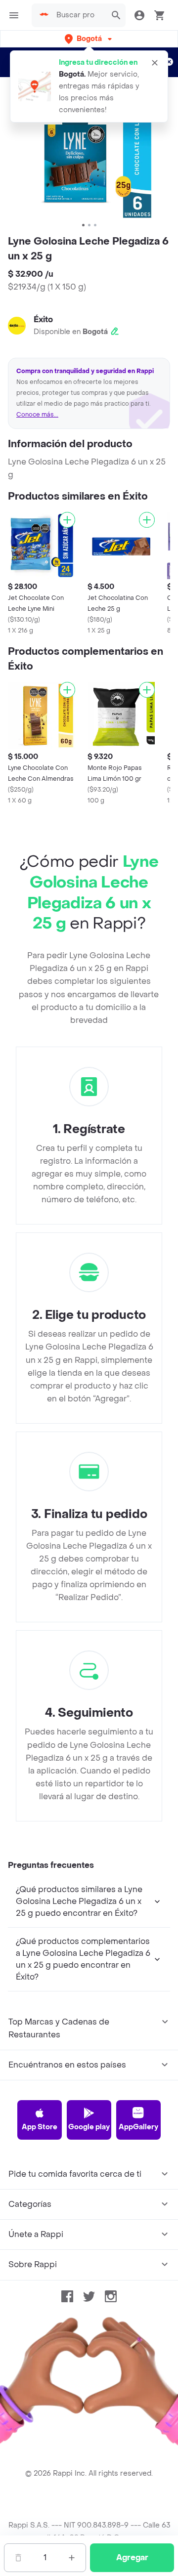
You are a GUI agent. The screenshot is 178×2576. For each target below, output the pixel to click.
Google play (89, 2127)
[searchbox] (79, 15)
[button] (89, 39)
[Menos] (18, 2558)
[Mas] (72, 2558)
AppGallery (138, 2127)
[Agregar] (67, 520)
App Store (40, 2127)
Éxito (43, 319)
